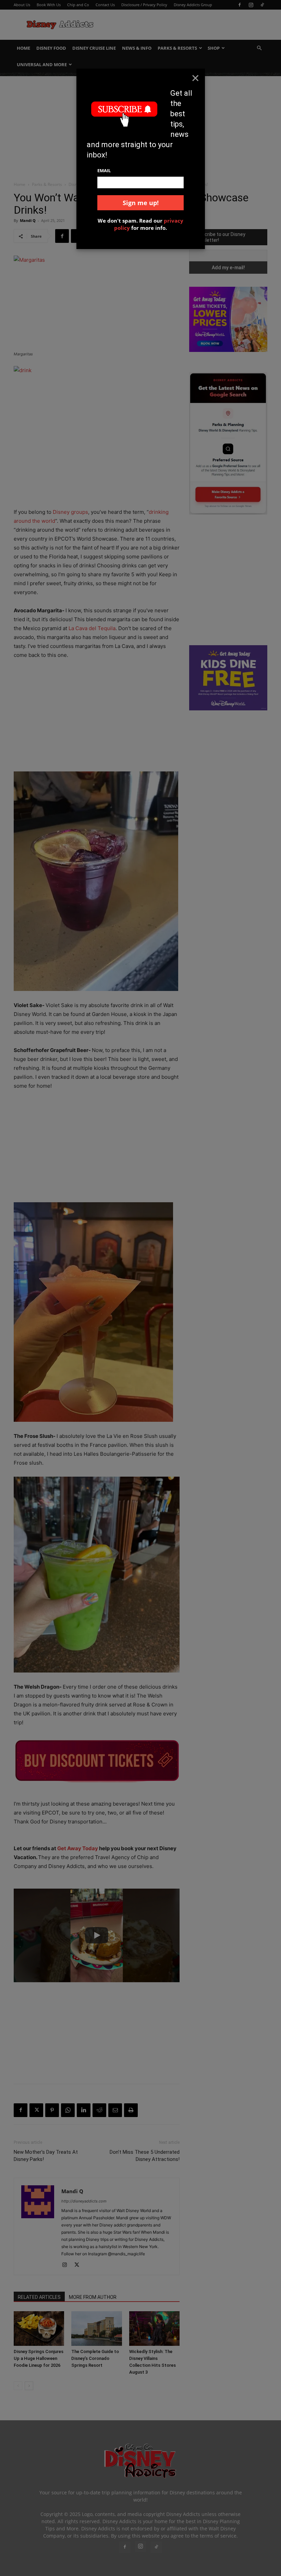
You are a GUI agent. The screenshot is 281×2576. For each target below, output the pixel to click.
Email (104, 170)
